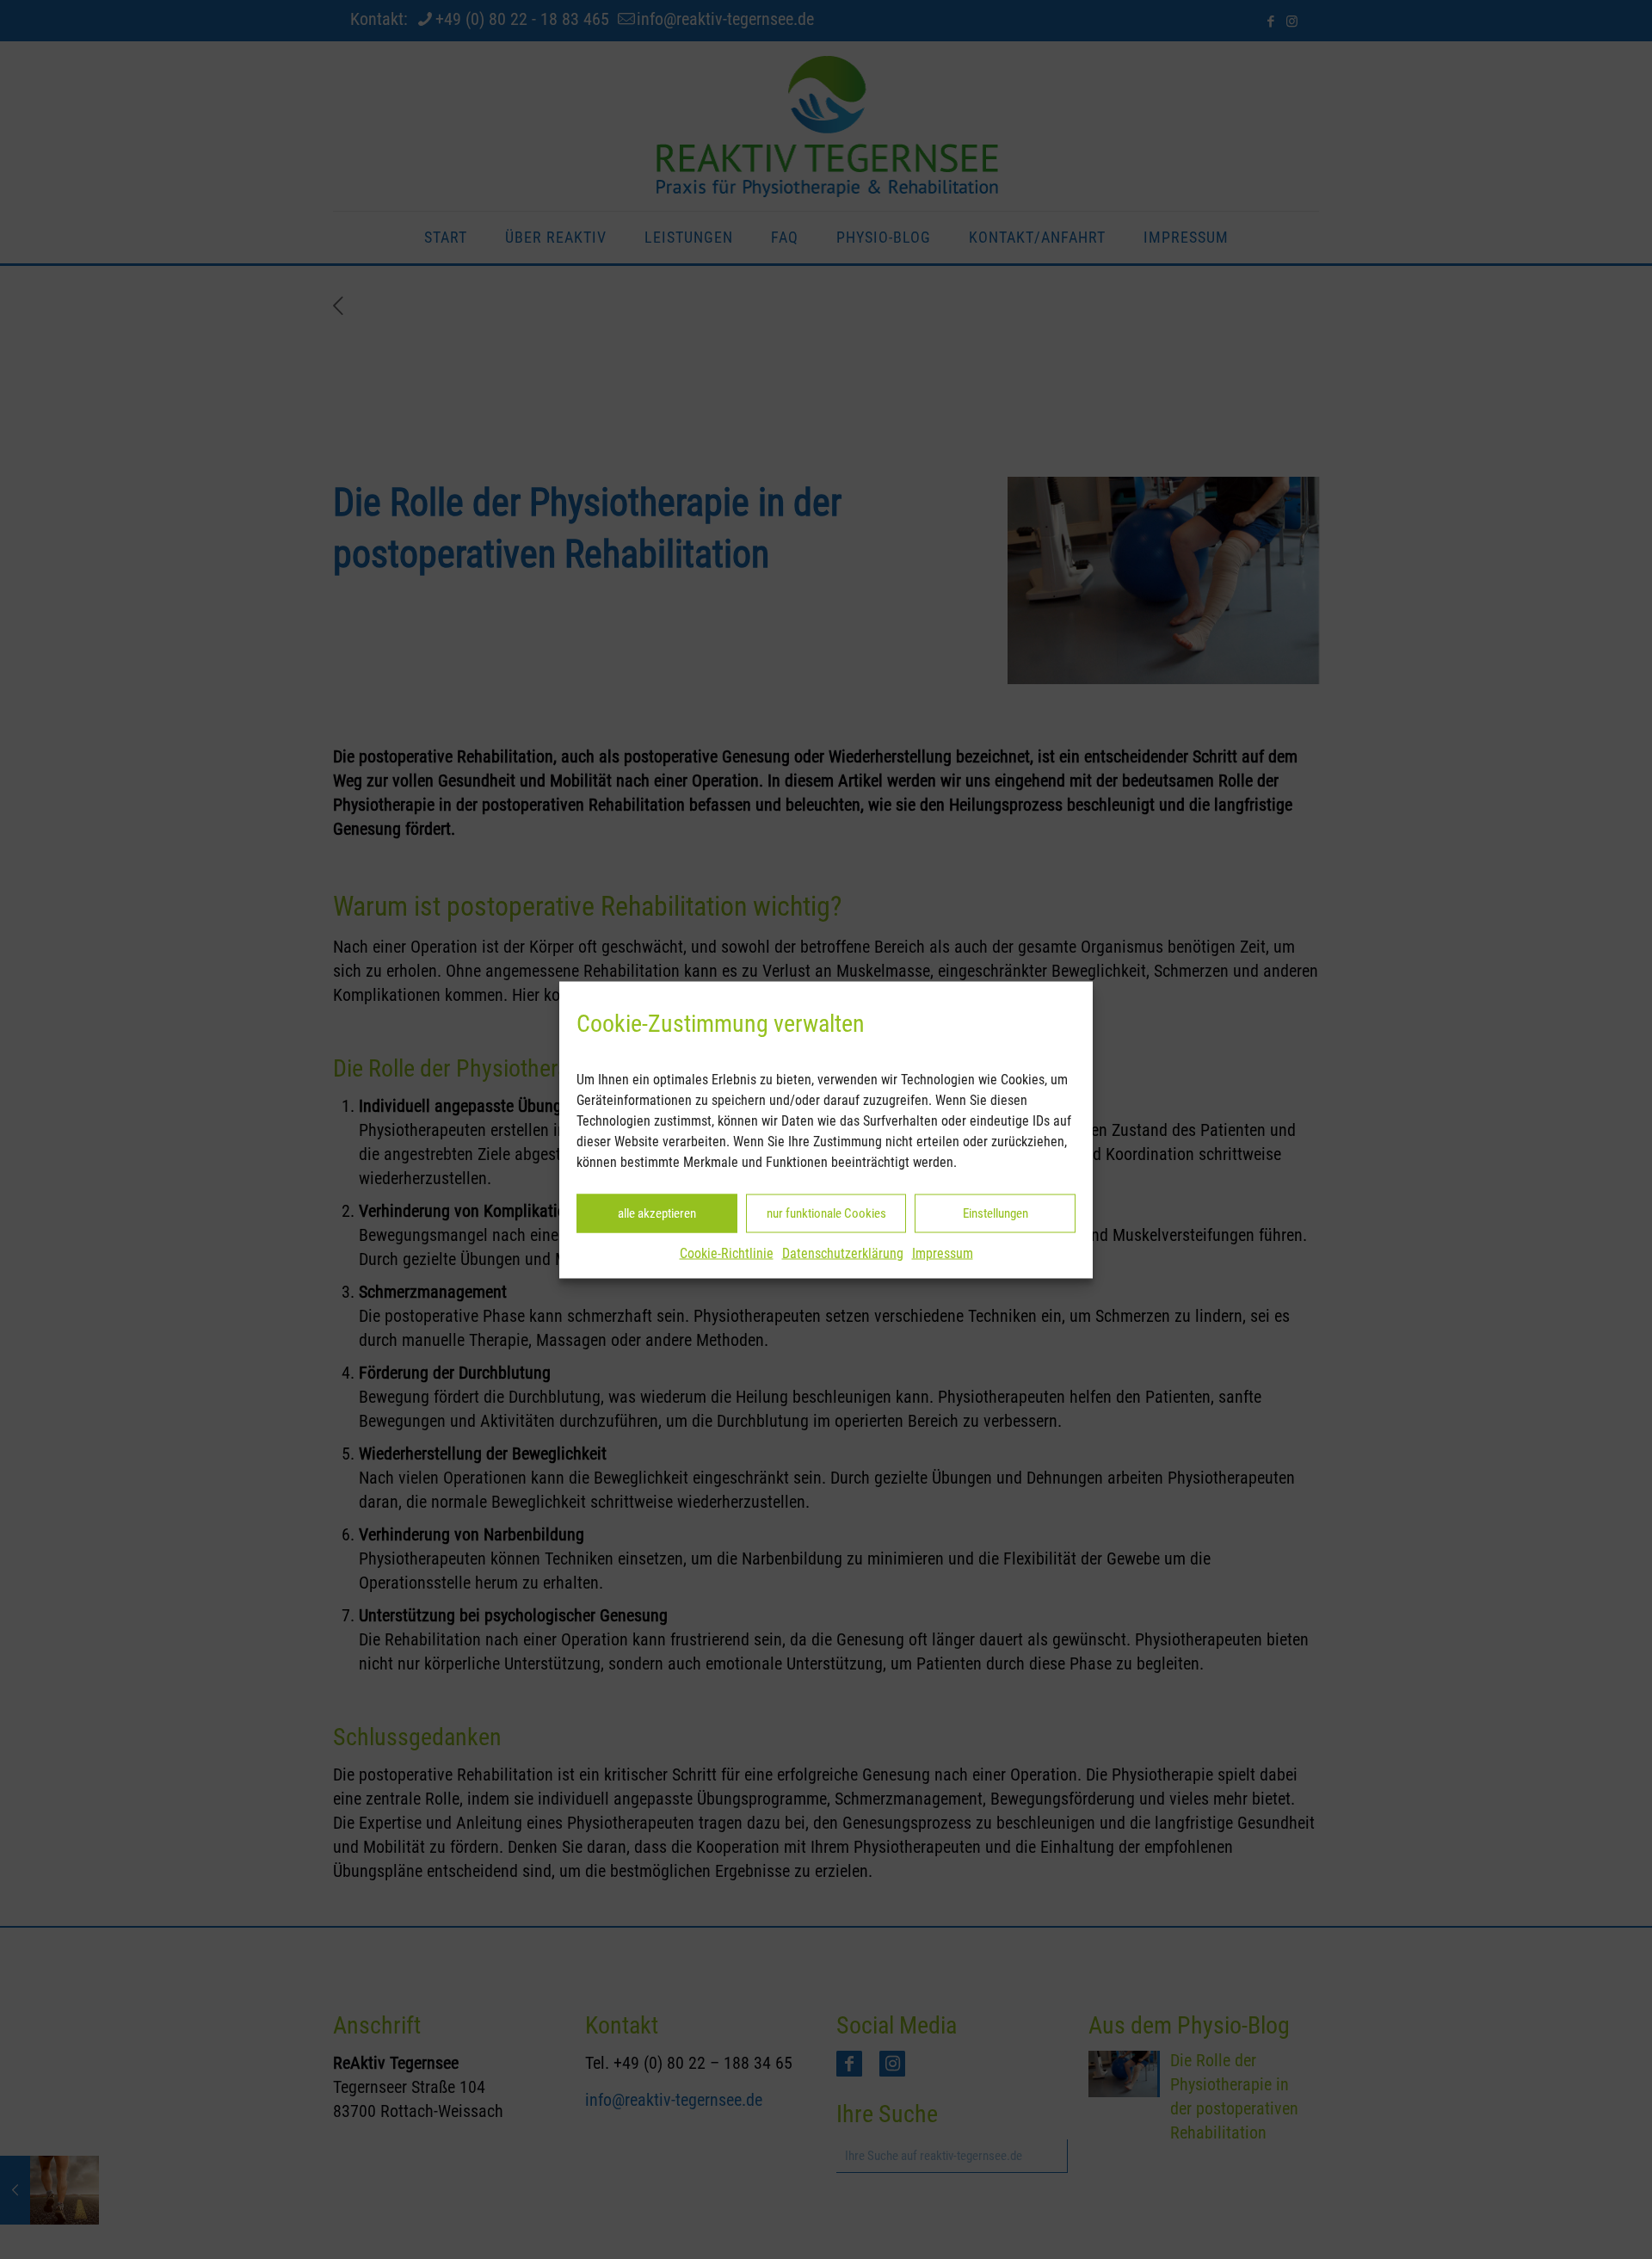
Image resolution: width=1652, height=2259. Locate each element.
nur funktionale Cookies (826, 1213)
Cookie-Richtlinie (727, 1253)
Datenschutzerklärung (843, 1253)
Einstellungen (996, 1213)
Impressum (943, 1253)
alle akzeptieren (657, 1213)
